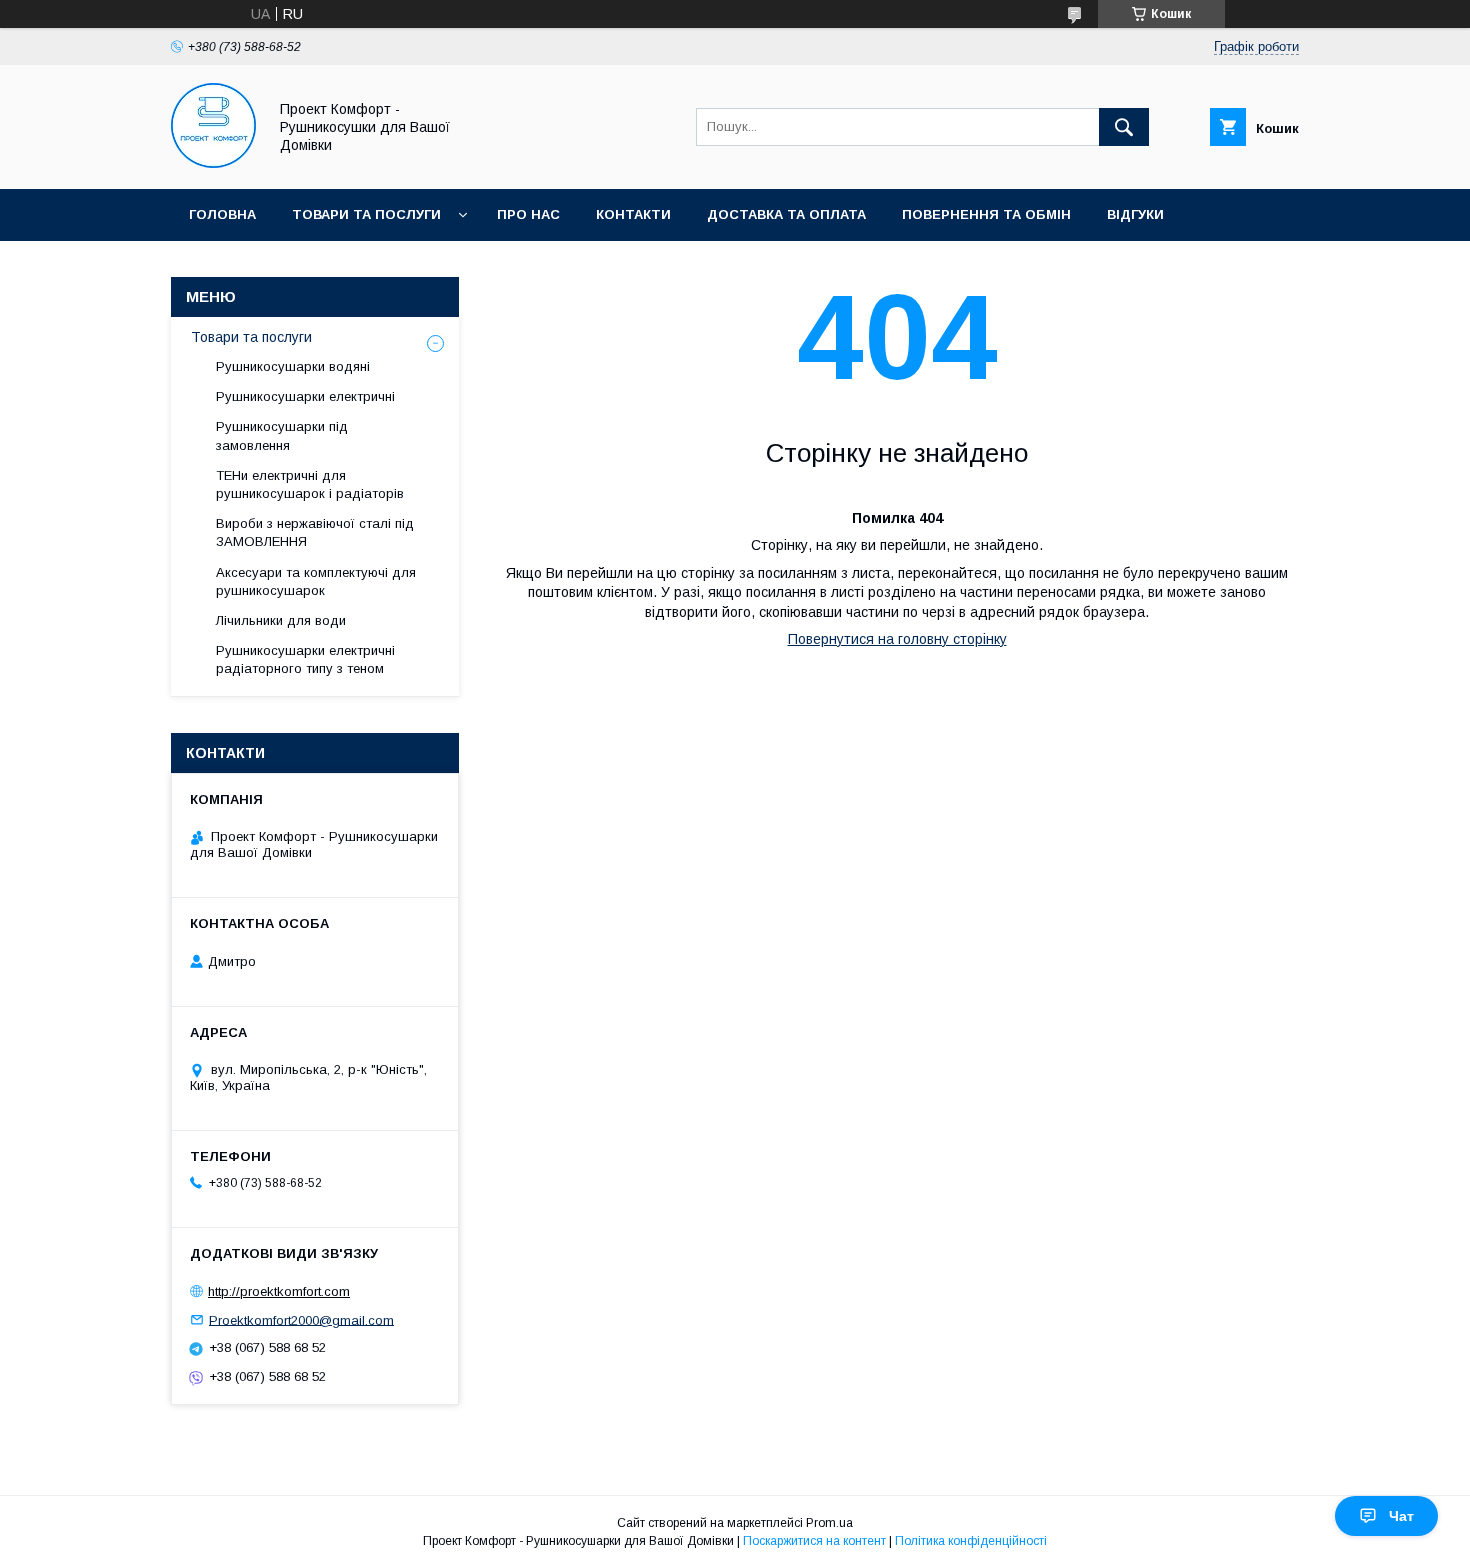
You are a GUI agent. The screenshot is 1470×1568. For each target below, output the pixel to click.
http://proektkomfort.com (279, 1291)
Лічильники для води (281, 620)
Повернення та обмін (986, 214)
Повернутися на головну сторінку (897, 639)
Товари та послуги (366, 214)
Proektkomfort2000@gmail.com (301, 1319)
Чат (1401, 1516)
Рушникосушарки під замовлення (282, 435)
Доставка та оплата (786, 214)
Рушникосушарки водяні (293, 366)
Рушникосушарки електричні (305, 396)
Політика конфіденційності (971, 1541)
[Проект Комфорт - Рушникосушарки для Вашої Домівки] (213, 163)
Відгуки (1135, 214)
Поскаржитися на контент (814, 1541)
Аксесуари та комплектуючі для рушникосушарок (316, 581)
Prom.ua (829, 1523)
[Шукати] (1124, 127)
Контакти (633, 214)
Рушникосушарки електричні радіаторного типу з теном (305, 659)
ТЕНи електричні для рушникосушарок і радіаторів (310, 484)
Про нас (528, 214)
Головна (222, 214)
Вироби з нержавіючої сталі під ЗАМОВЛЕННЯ (315, 532)
